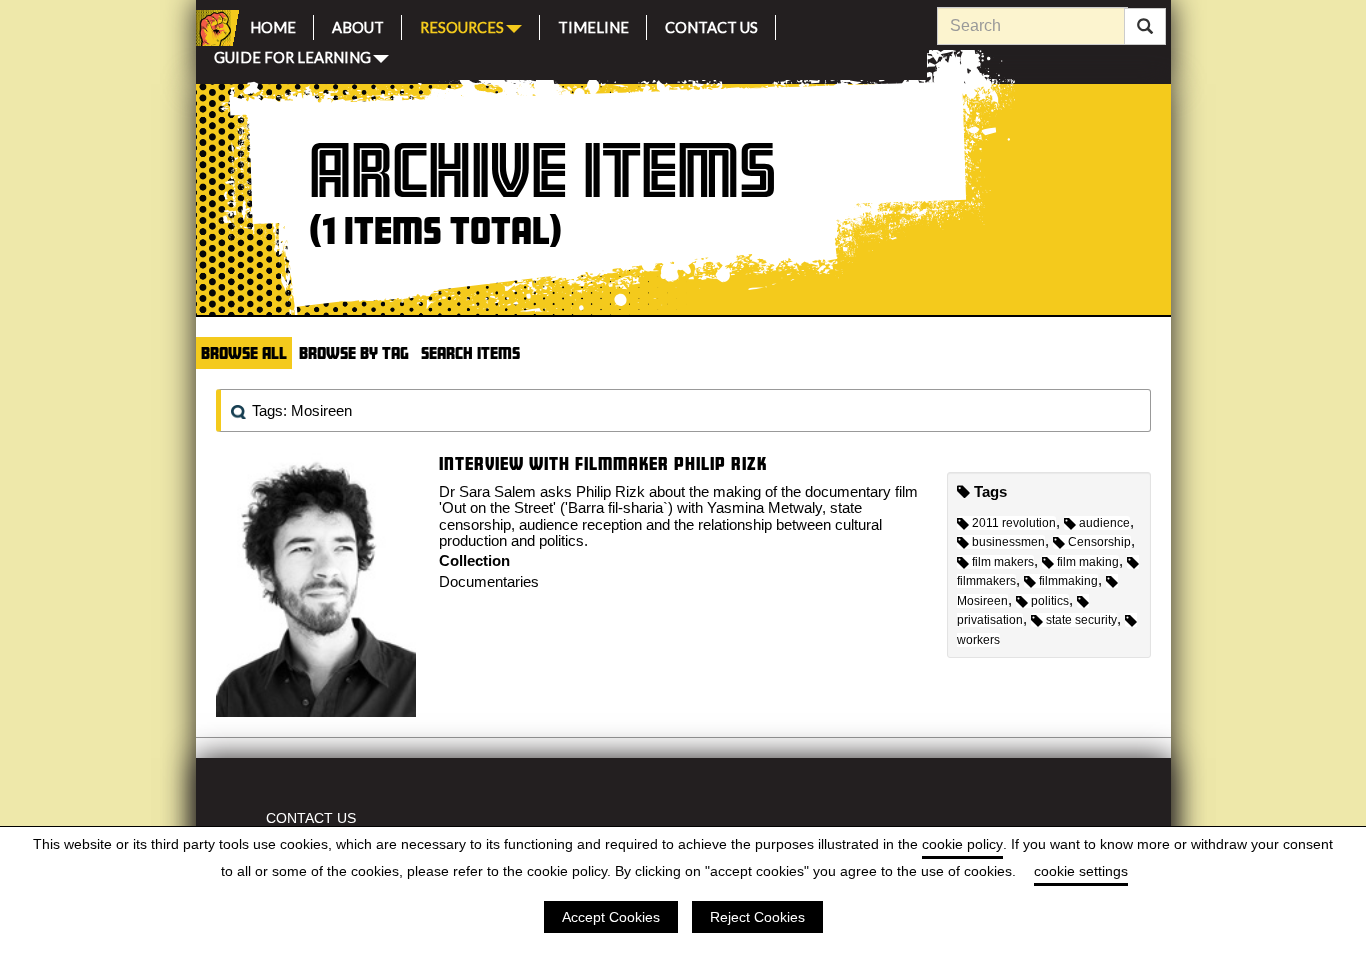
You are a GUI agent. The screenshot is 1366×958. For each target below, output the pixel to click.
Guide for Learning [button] (292, 55)
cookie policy (962, 844)
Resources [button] (462, 25)
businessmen (1008, 542)
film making (1088, 562)
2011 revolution (1014, 523)
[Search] (1145, 27)
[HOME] (214, 28)
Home (273, 24)
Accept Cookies (611, 917)
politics (1050, 601)
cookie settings (1081, 871)
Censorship (1099, 542)
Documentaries (489, 581)
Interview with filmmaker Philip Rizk (603, 463)
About (358, 24)
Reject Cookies (757, 917)
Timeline (593, 24)
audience (1104, 523)
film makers (1003, 562)
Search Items (470, 352)
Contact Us (711, 24)
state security (1081, 620)
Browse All (244, 352)
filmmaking (1068, 581)
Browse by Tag (354, 352)
